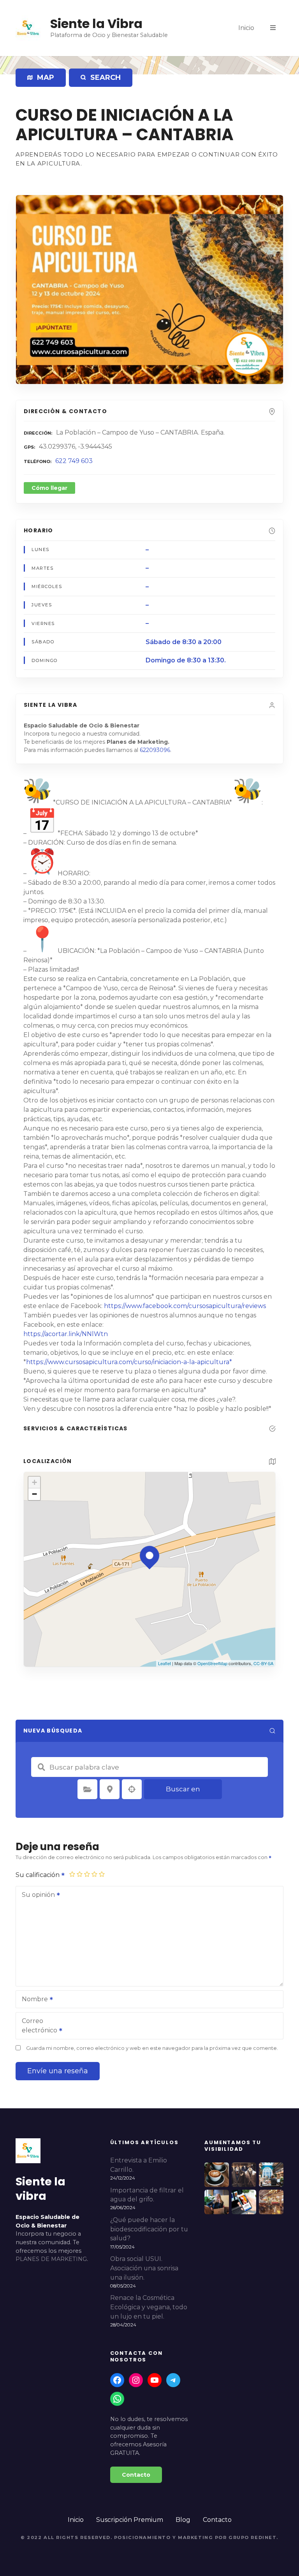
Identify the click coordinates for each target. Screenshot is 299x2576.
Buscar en (183, 1789)
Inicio (246, 28)
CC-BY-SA (263, 1663)
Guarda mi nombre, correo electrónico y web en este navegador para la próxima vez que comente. (152, 2048)
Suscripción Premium (130, 2520)
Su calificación (38, 1875)
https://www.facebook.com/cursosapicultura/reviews (185, 1306)
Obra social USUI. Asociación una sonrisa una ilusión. (144, 2268)
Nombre (33, 2000)
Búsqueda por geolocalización (132, 1789)
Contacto (217, 2520)
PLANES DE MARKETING (51, 2259)
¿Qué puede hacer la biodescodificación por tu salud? (149, 2229)
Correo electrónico (37, 2026)
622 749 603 (74, 461)
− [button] (34, 1494)
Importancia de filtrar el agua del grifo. (147, 2195)
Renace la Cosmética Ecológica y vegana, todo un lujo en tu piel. (149, 2307)
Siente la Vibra (96, 24)
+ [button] (34, 1482)
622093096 (155, 750)
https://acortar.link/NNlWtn (66, 1334)
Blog (183, 2520)
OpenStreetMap (212, 1663)
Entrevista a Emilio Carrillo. (139, 2165)
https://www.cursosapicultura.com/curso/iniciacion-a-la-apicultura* (129, 1362)
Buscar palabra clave (41, 1767)
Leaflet (164, 1663)
